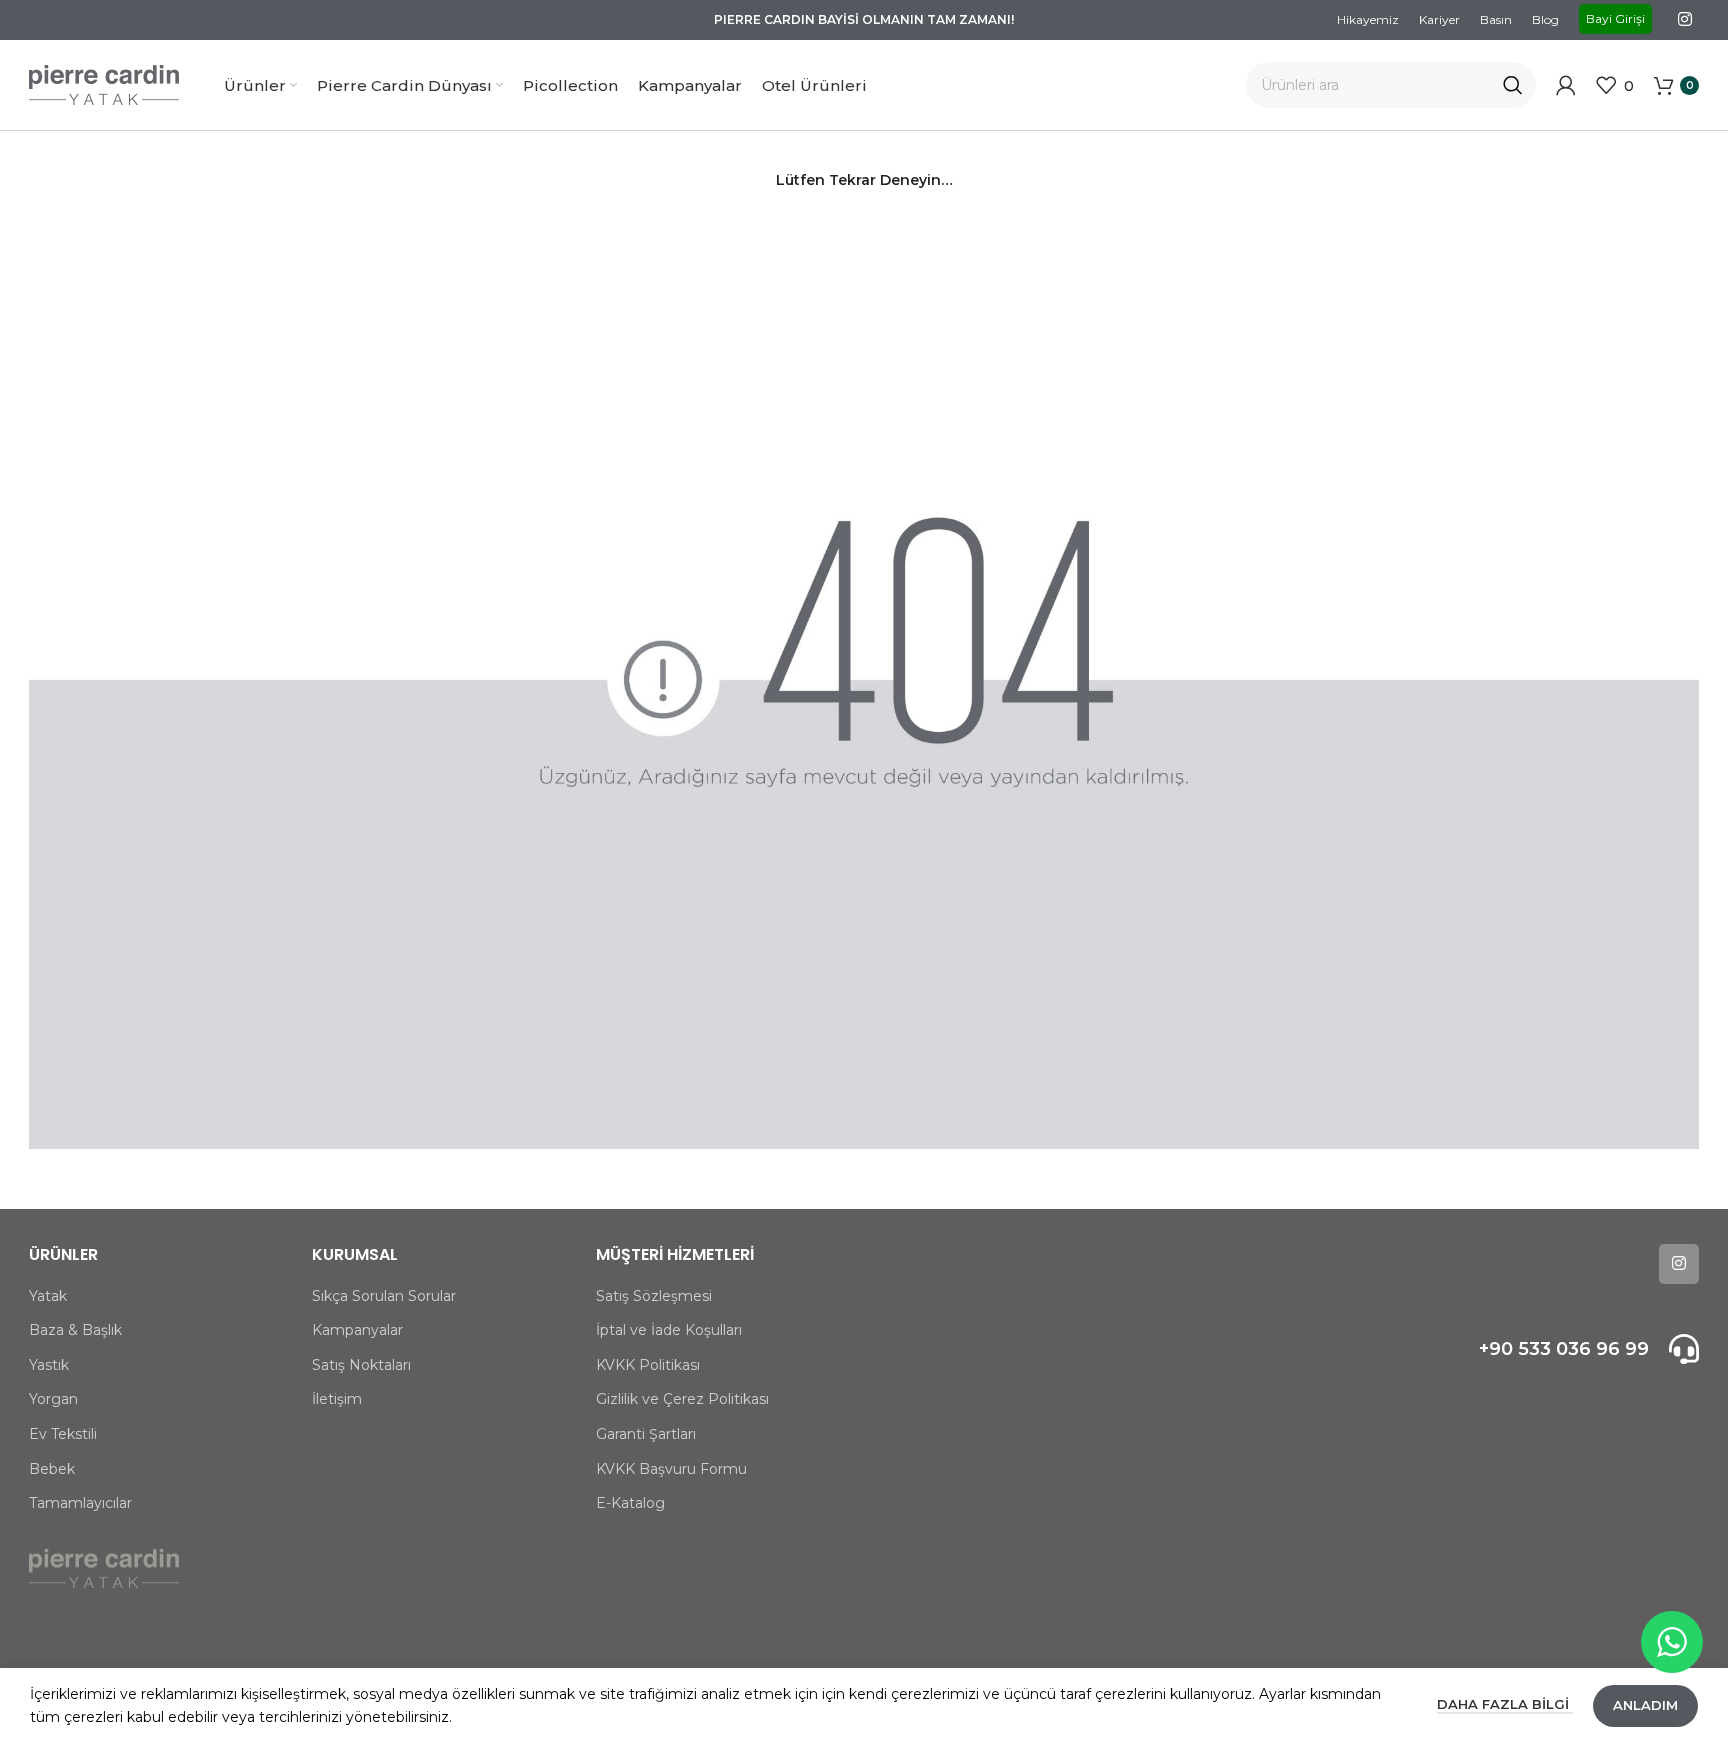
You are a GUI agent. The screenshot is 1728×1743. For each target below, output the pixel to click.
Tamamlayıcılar (80, 1503)
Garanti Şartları (646, 1434)
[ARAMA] (1513, 85)
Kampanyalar (357, 1330)
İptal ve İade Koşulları (669, 1330)
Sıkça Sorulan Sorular (384, 1296)
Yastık (49, 1365)
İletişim (337, 1399)
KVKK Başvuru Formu (671, 1469)
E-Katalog (630, 1503)
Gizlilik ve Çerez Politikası (682, 1399)
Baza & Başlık (75, 1330)
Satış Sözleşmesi (654, 1296)
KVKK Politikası (648, 1365)
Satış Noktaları (361, 1365)
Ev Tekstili (63, 1434)
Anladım (1645, 1705)
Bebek (52, 1469)
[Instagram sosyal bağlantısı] (1685, 19)
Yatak (48, 1296)
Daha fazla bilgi (1505, 1704)
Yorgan (53, 1399)
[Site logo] (104, 84)
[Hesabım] (1566, 85)
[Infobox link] (1501, 1349)
